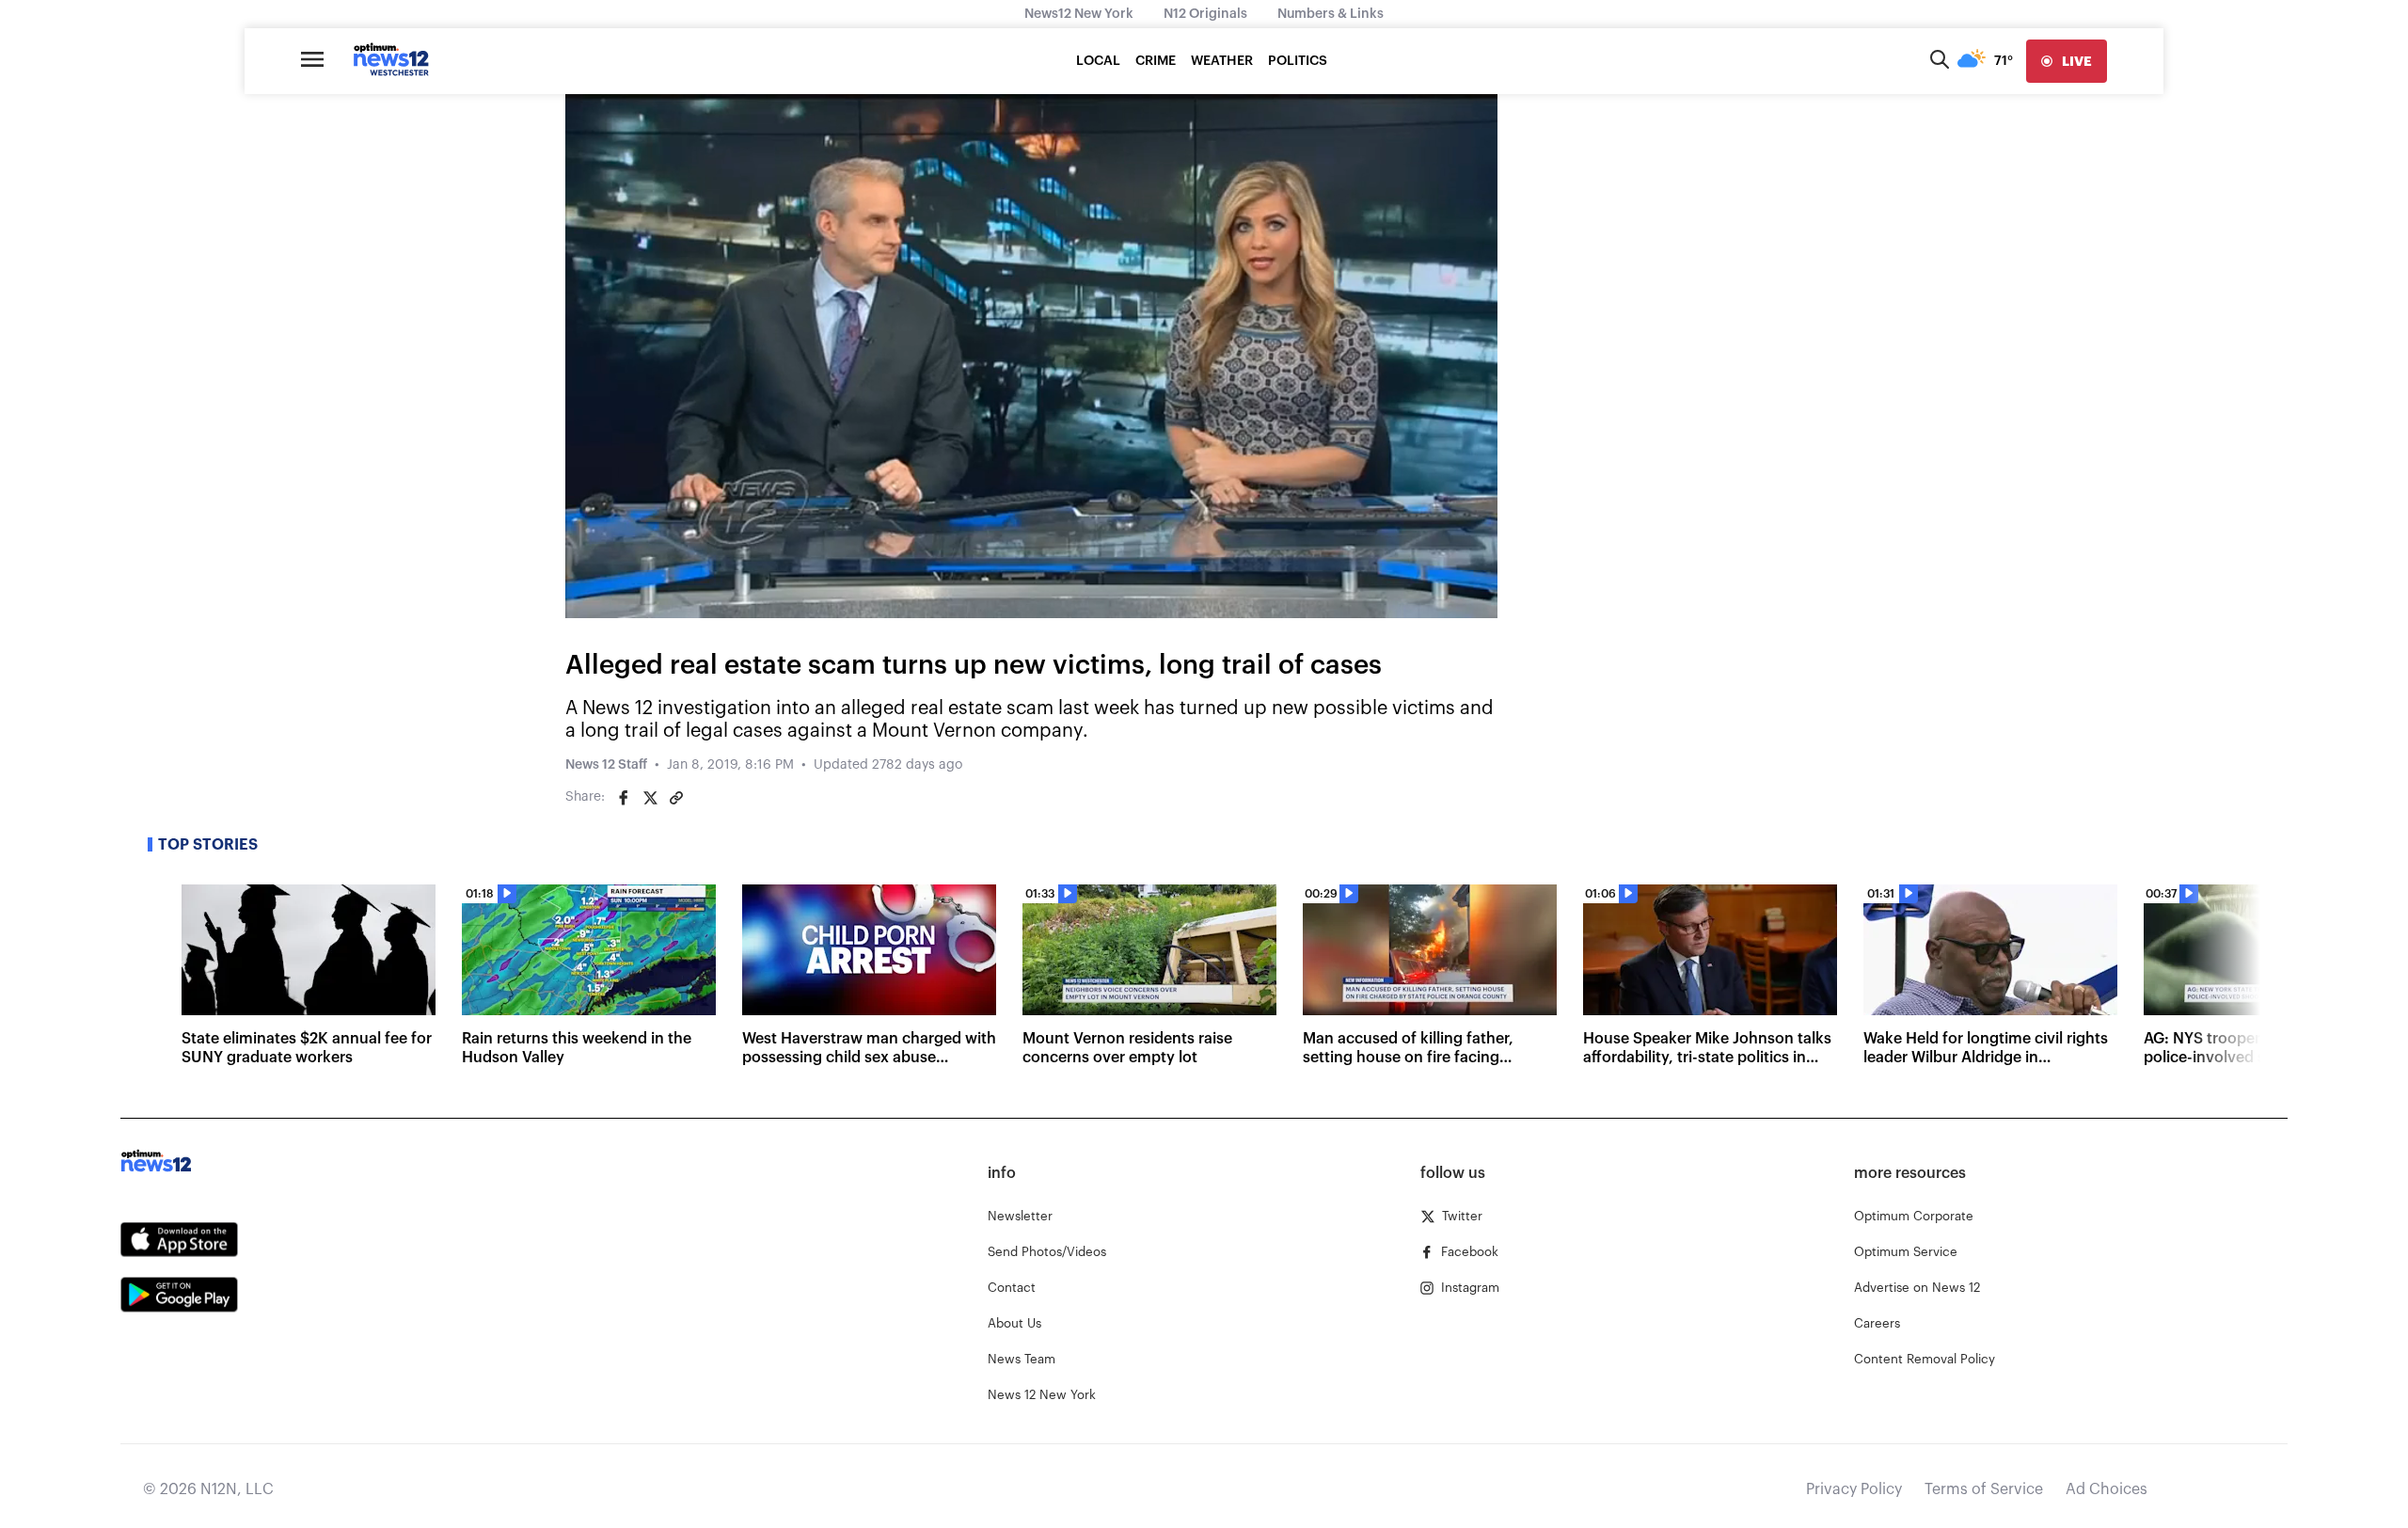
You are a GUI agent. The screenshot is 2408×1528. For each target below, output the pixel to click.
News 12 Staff (606, 765)
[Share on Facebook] (624, 798)
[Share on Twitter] (650, 798)
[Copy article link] (676, 798)
